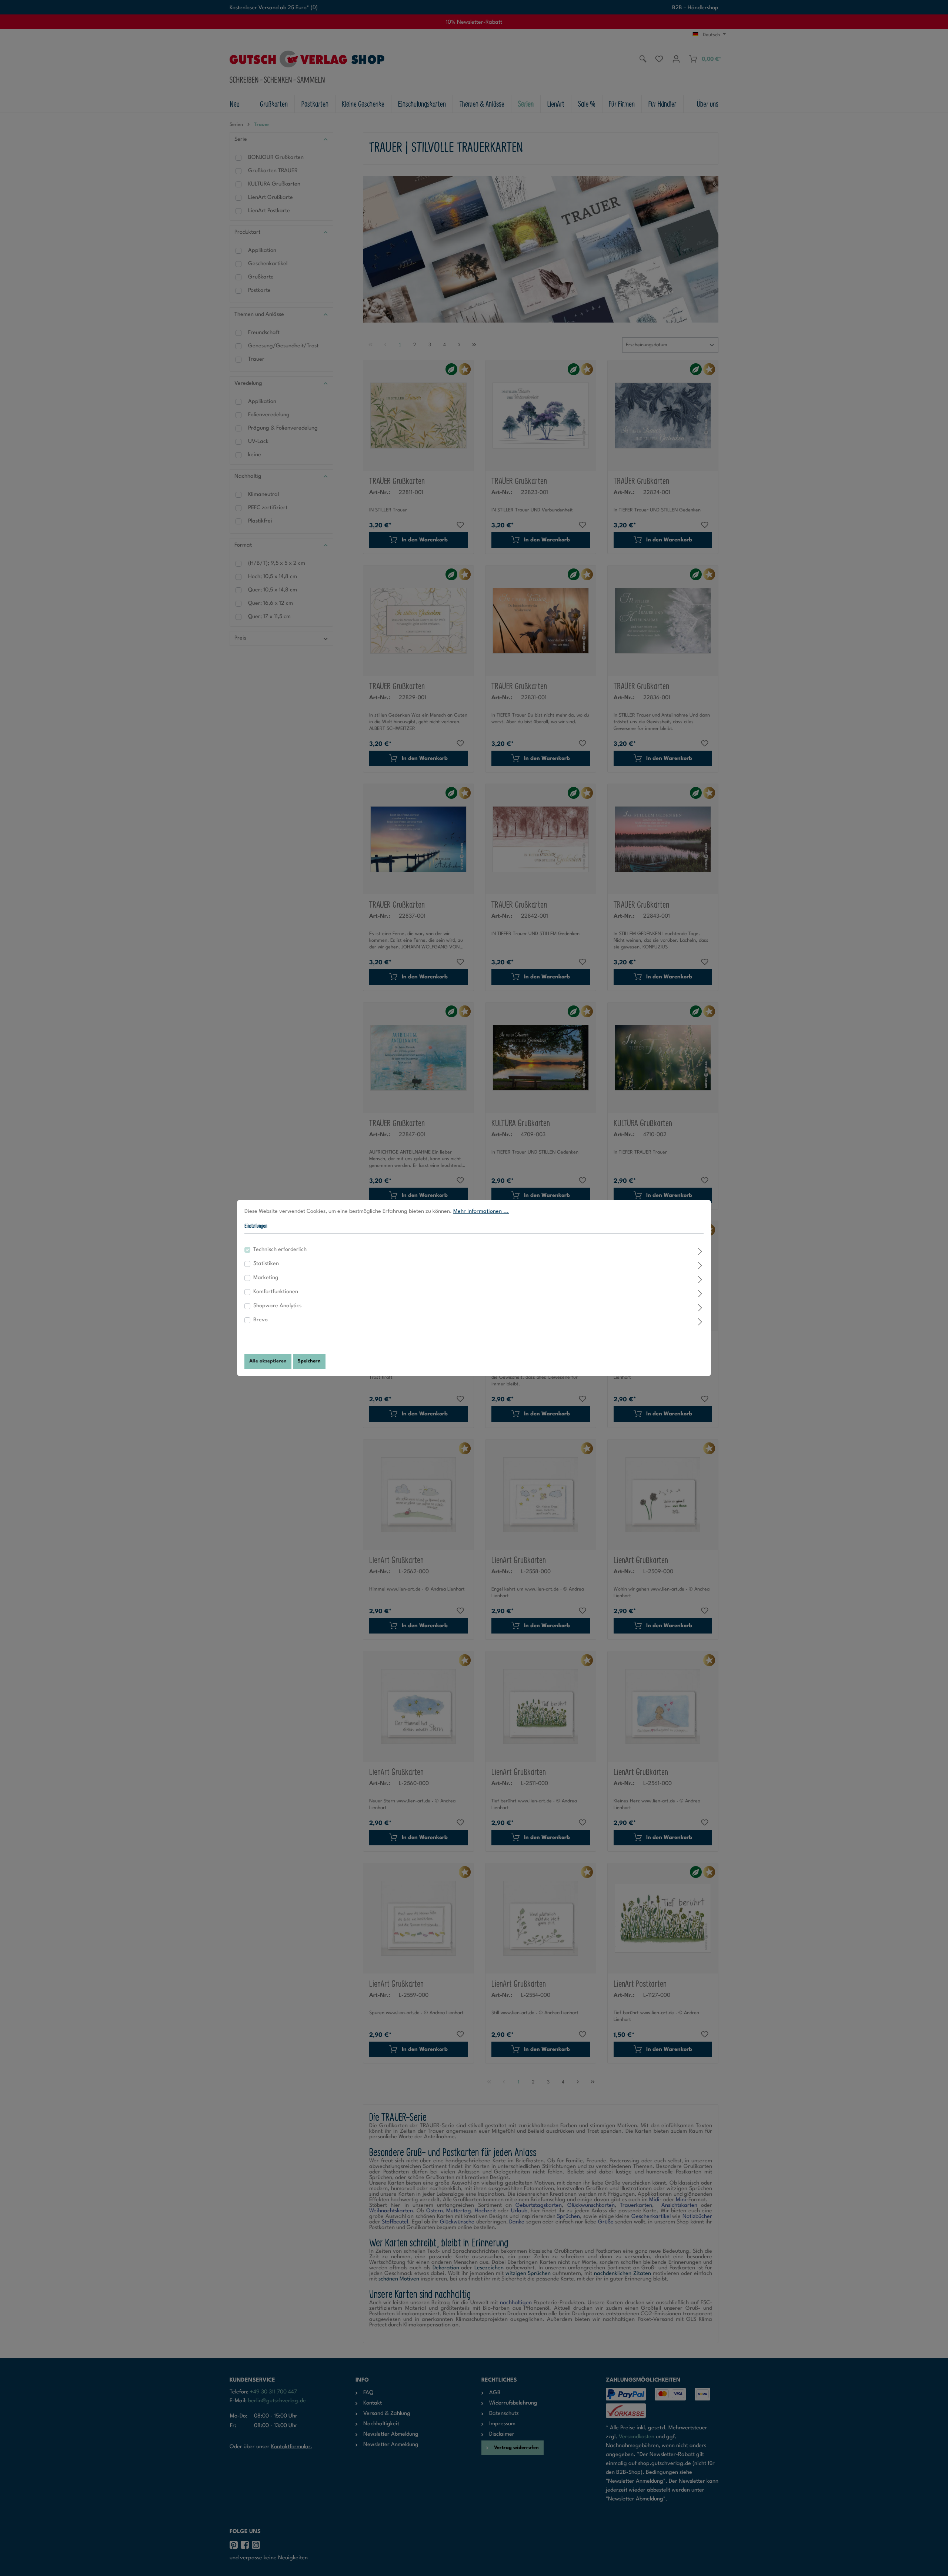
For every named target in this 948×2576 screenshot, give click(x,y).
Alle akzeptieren (268, 1361)
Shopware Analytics (277, 1306)
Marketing (266, 1278)
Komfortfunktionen (276, 1292)
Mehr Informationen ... (481, 1212)
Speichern (309, 1361)
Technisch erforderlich (280, 1250)
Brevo (261, 1320)
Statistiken (266, 1264)
